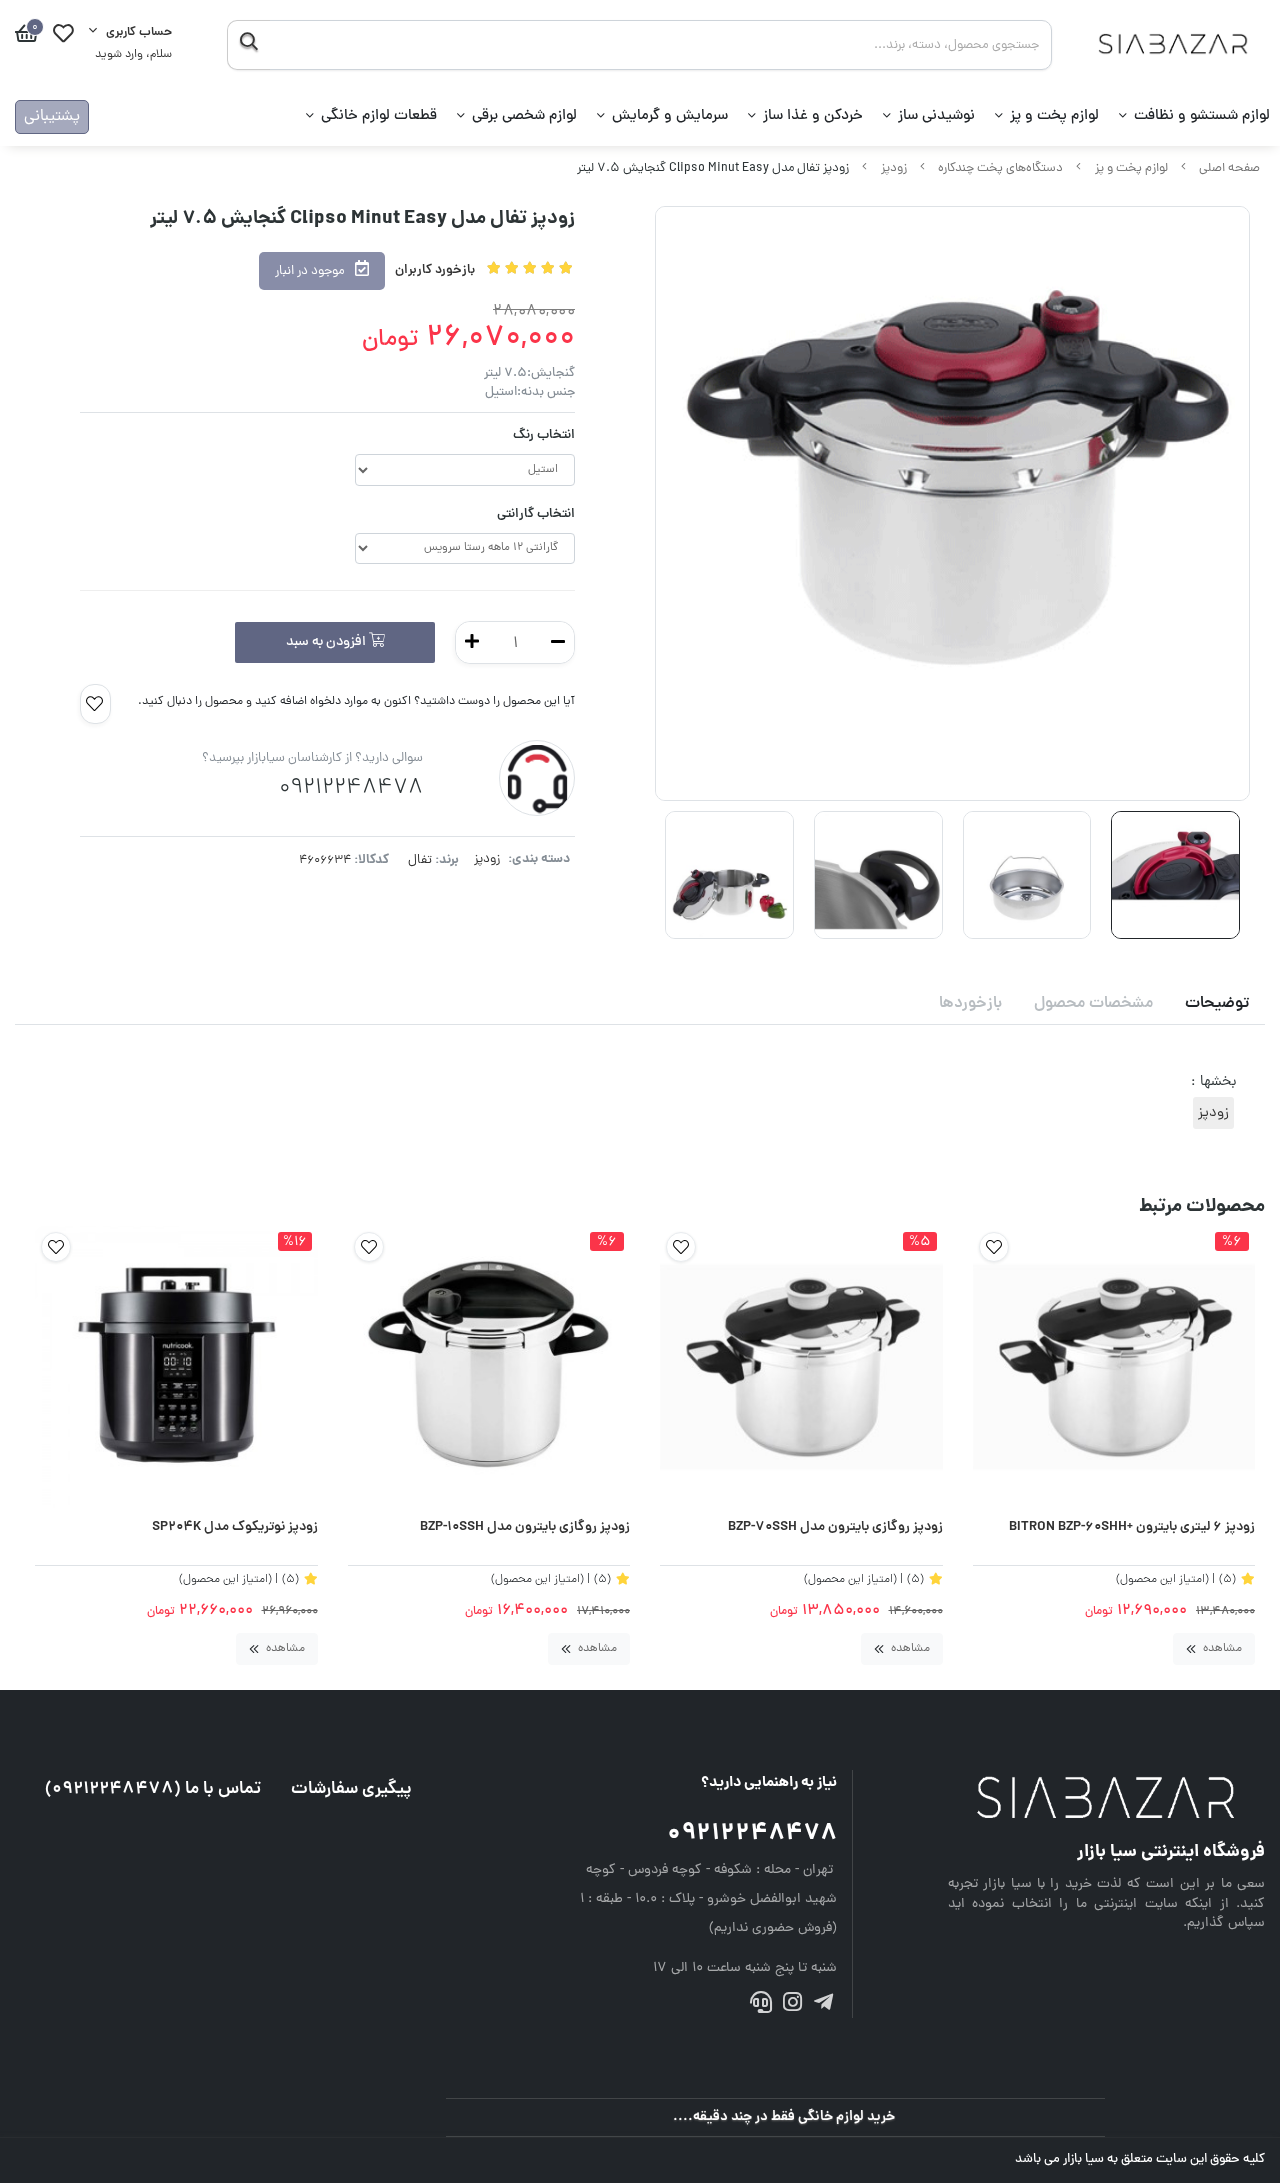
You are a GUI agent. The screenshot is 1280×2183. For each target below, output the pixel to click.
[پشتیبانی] (760, 2005)
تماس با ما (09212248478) (153, 1789)
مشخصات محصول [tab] (1093, 1004)
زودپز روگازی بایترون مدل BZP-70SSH (835, 1528)
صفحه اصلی (1229, 168)
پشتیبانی (52, 117)
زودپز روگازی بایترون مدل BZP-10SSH (525, 1528)
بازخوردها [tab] (970, 1004)
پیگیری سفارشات (351, 1789)
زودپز (894, 168)
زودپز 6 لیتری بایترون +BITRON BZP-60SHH (1132, 1528)
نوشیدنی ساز (936, 116)
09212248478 (752, 1834)
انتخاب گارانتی (536, 514)
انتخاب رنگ (544, 435)
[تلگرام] (823, 2005)
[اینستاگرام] (792, 2005)
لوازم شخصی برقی (524, 116)
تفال (420, 860)
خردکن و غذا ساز (813, 116)
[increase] (472, 642)
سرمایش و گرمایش (670, 116)
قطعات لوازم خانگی (379, 116)
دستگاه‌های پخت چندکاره (1000, 168)
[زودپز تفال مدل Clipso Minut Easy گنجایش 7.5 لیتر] (1106, 1800)
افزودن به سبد (327, 642)
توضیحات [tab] (1217, 1004)
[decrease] (558, 642)
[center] (248, 45)
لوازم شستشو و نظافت (1202, 116)
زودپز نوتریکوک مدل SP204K (235, 1528)
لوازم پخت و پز (1054, 116)
